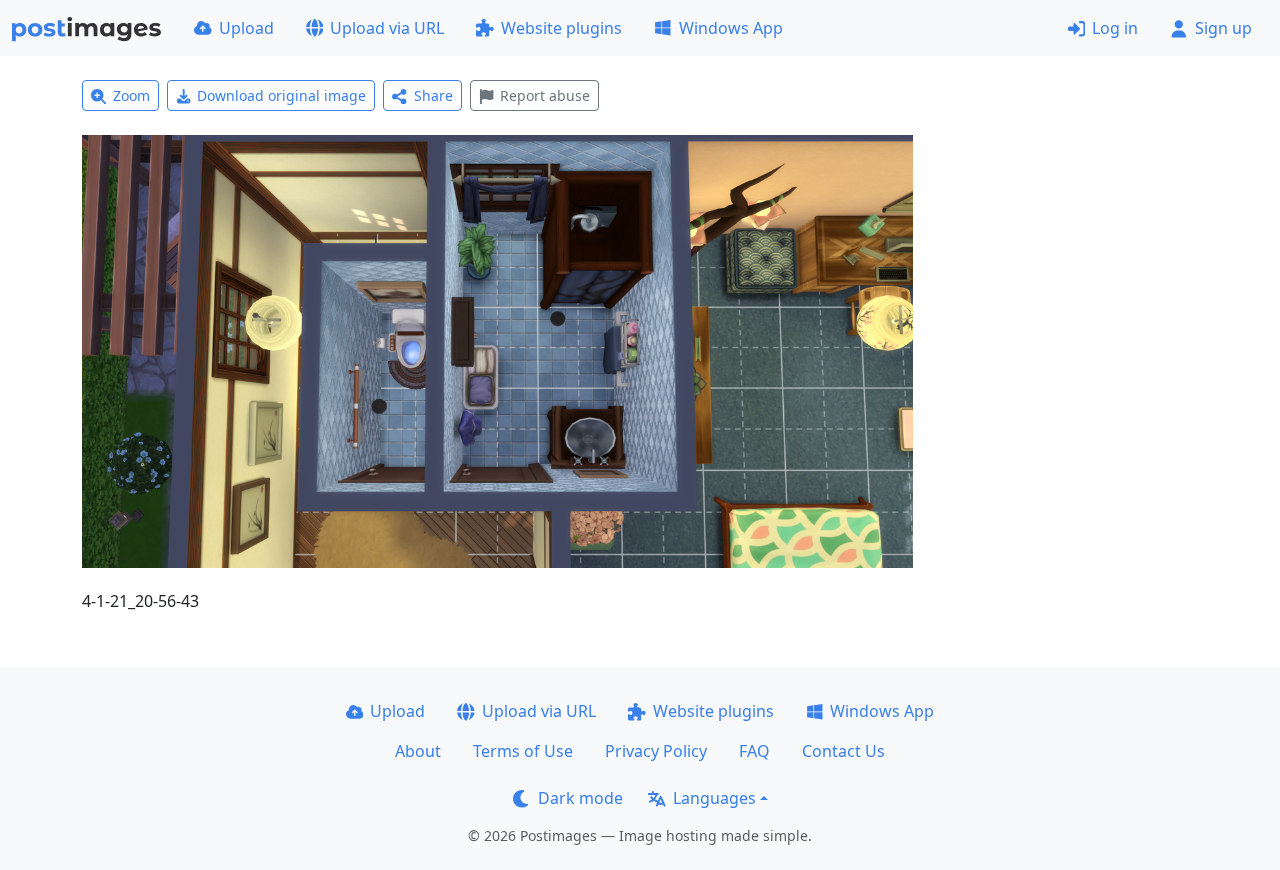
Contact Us (843, 751)
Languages (714, 798)
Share (433, 95)
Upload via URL (387, 28)
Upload (246, 28)
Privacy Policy (656, 751)
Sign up (1223, 28)
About (418, 751)
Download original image (281, 95)
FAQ (754, 751)
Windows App (731, 28)
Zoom (131, 95)
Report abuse (545, 95)
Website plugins (561, 28)
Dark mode (580, 798)
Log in (1115, 28)
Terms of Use (523, 751)
